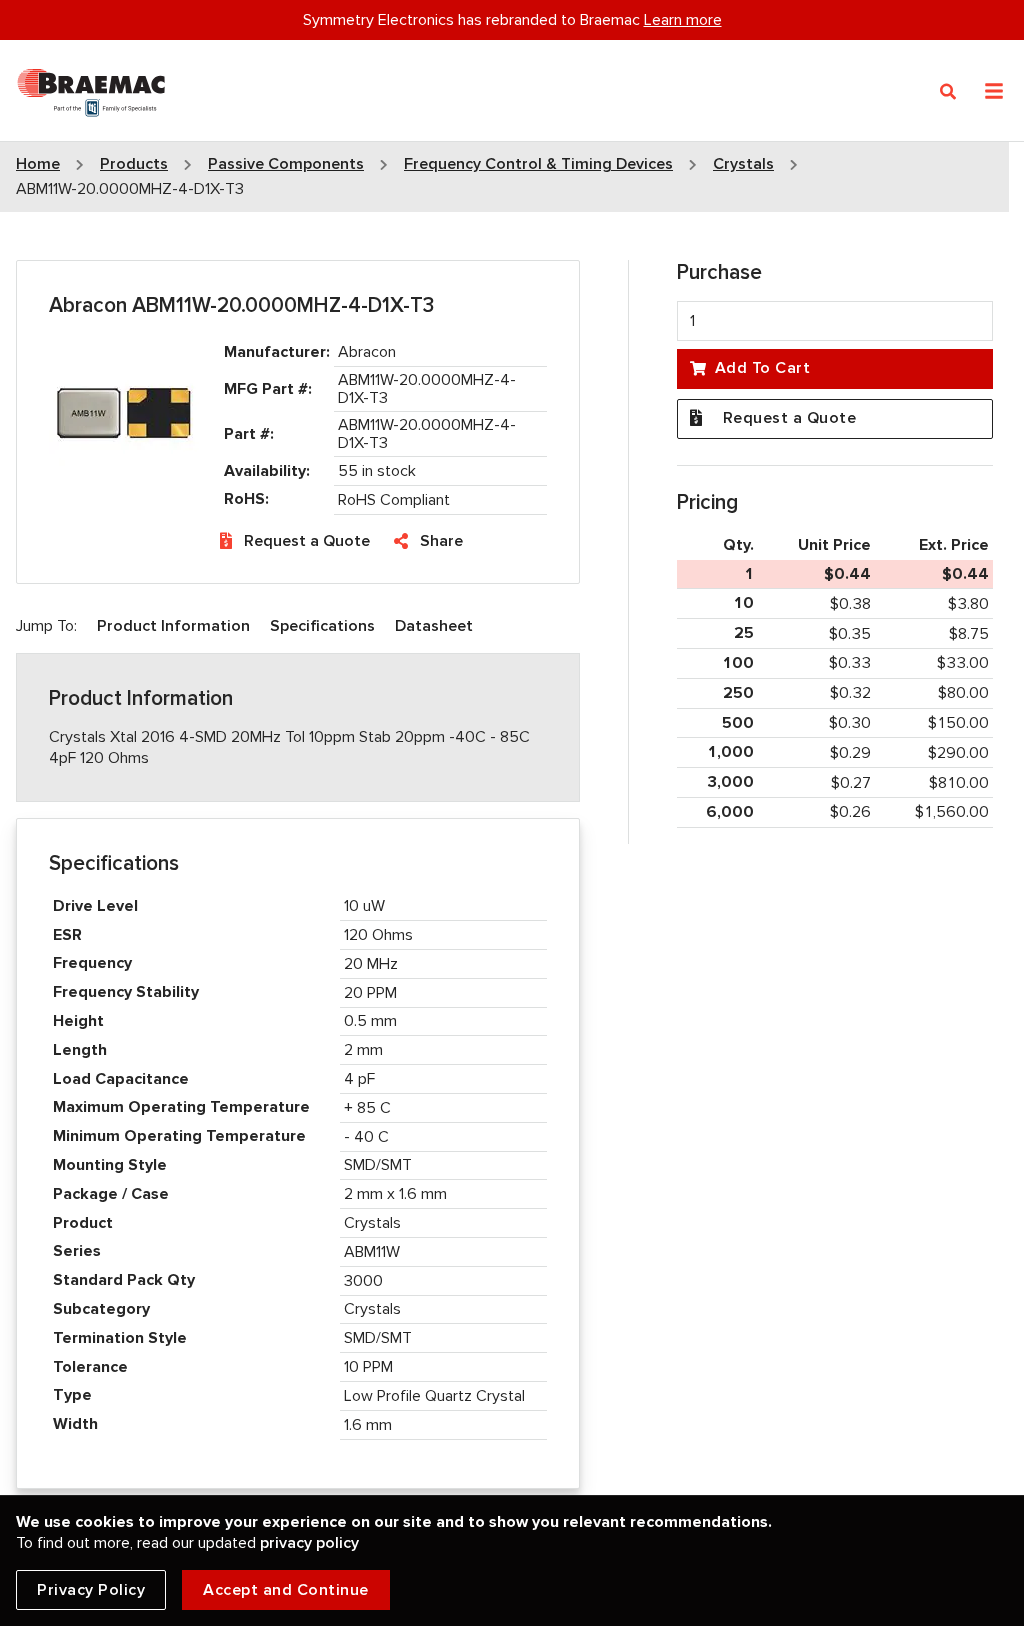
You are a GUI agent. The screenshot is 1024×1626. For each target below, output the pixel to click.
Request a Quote (307, 541)
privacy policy (309, 1543)
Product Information (173, 626)
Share (441, 541)
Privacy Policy (91, 1590)
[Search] (948, 92)
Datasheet (434, 626)
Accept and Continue (286, 1590)
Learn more (683, 20)
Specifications (322, 626)
